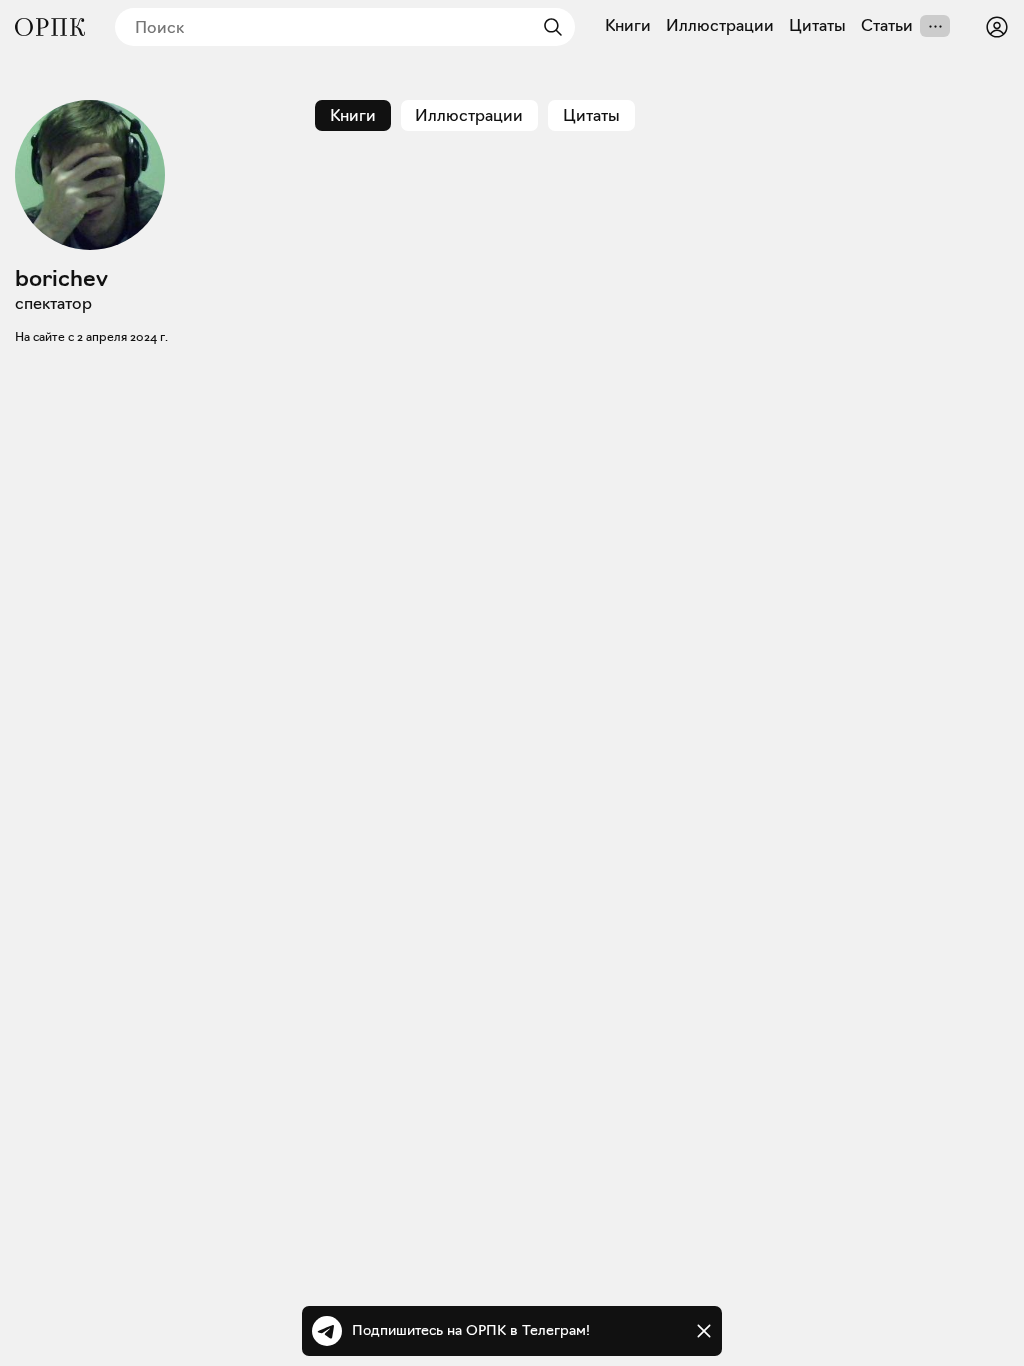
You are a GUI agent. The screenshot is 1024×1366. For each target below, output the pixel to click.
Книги (628, 26)
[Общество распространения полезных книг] (50, 27)
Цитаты (817, 26)
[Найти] (548, 27)
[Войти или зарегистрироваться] (997, 27)
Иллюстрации (720, 26)
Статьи (887, 26)
